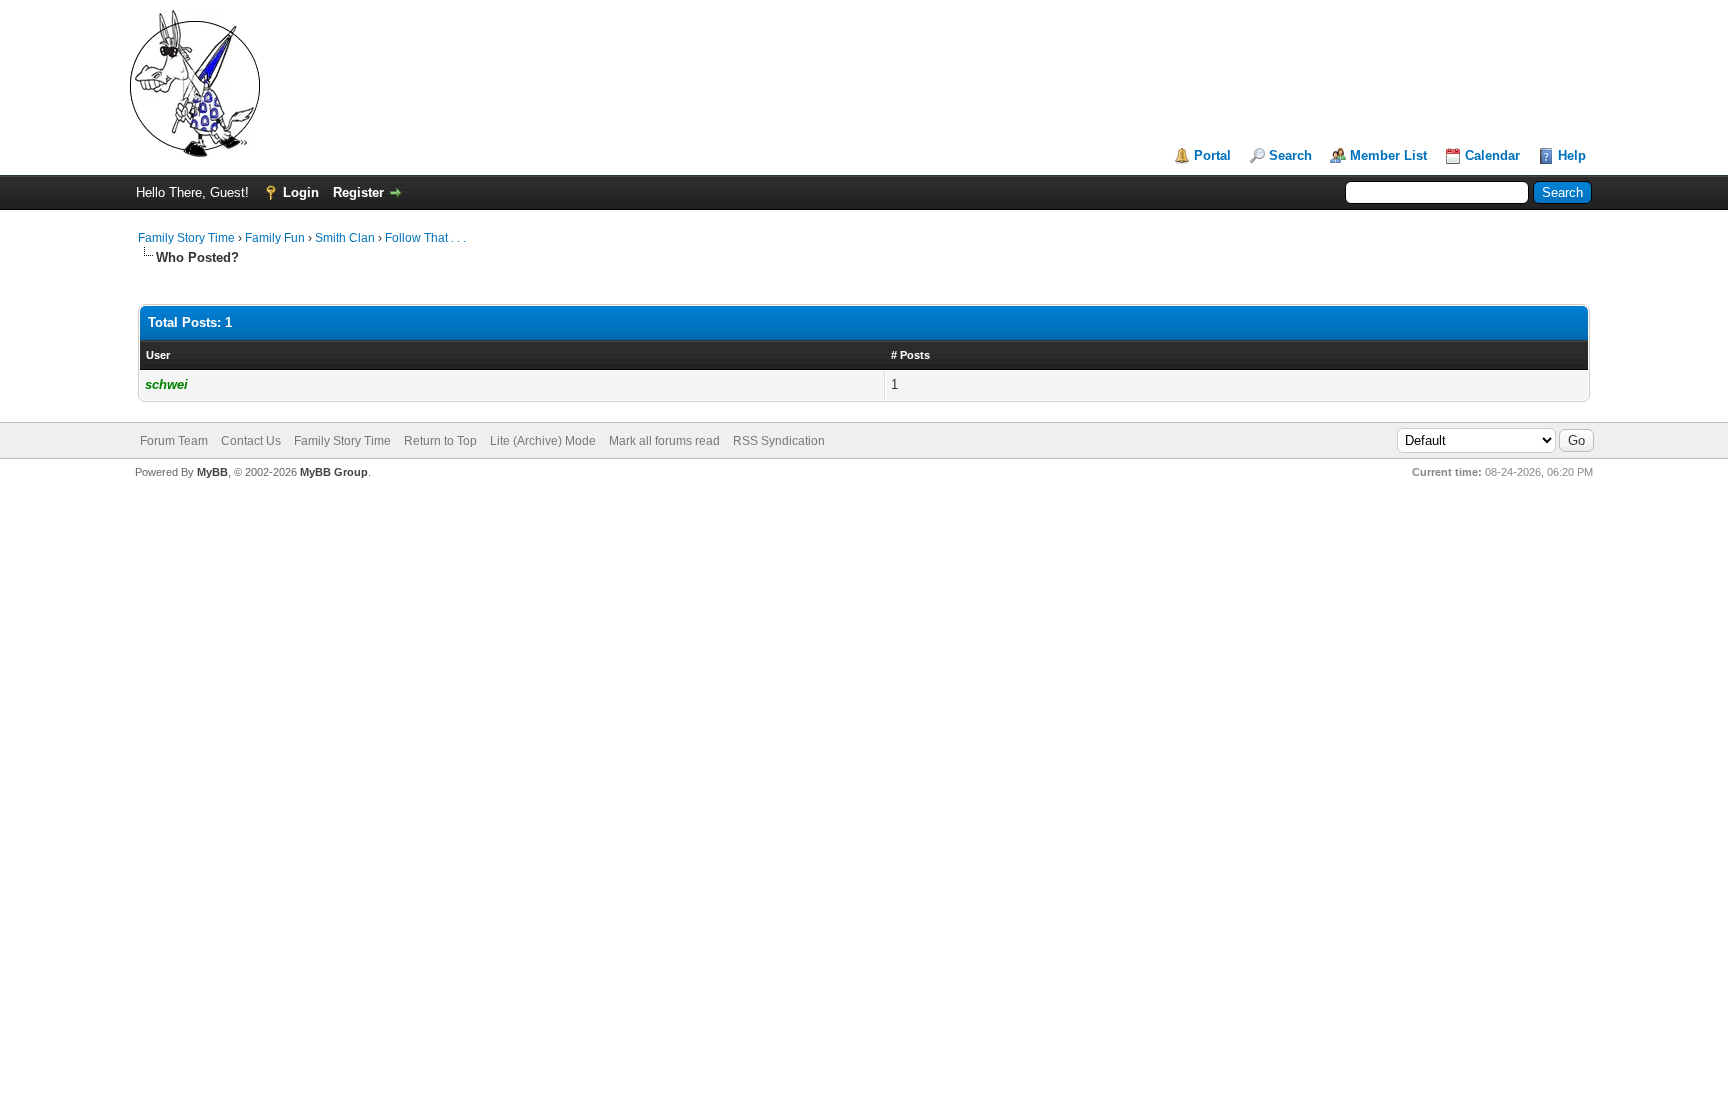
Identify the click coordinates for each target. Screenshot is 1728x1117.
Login (301, 192)
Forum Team (174, 441)
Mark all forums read (664, 441)
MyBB (212, 472)
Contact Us (251, 441)
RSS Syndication (779, 441)
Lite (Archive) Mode (543, 441)
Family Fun (275, 238)
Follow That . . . (425, 238)
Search (1290, 155)
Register (358, 192)
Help (1572, 155)
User (158, 355)
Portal (1212, 155)
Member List (1388, 155)
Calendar (1492, 155)
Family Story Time (186, 238)
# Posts (910, 355)
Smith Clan (345, 238)
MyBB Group (334, 472)
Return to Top (440, 441)
